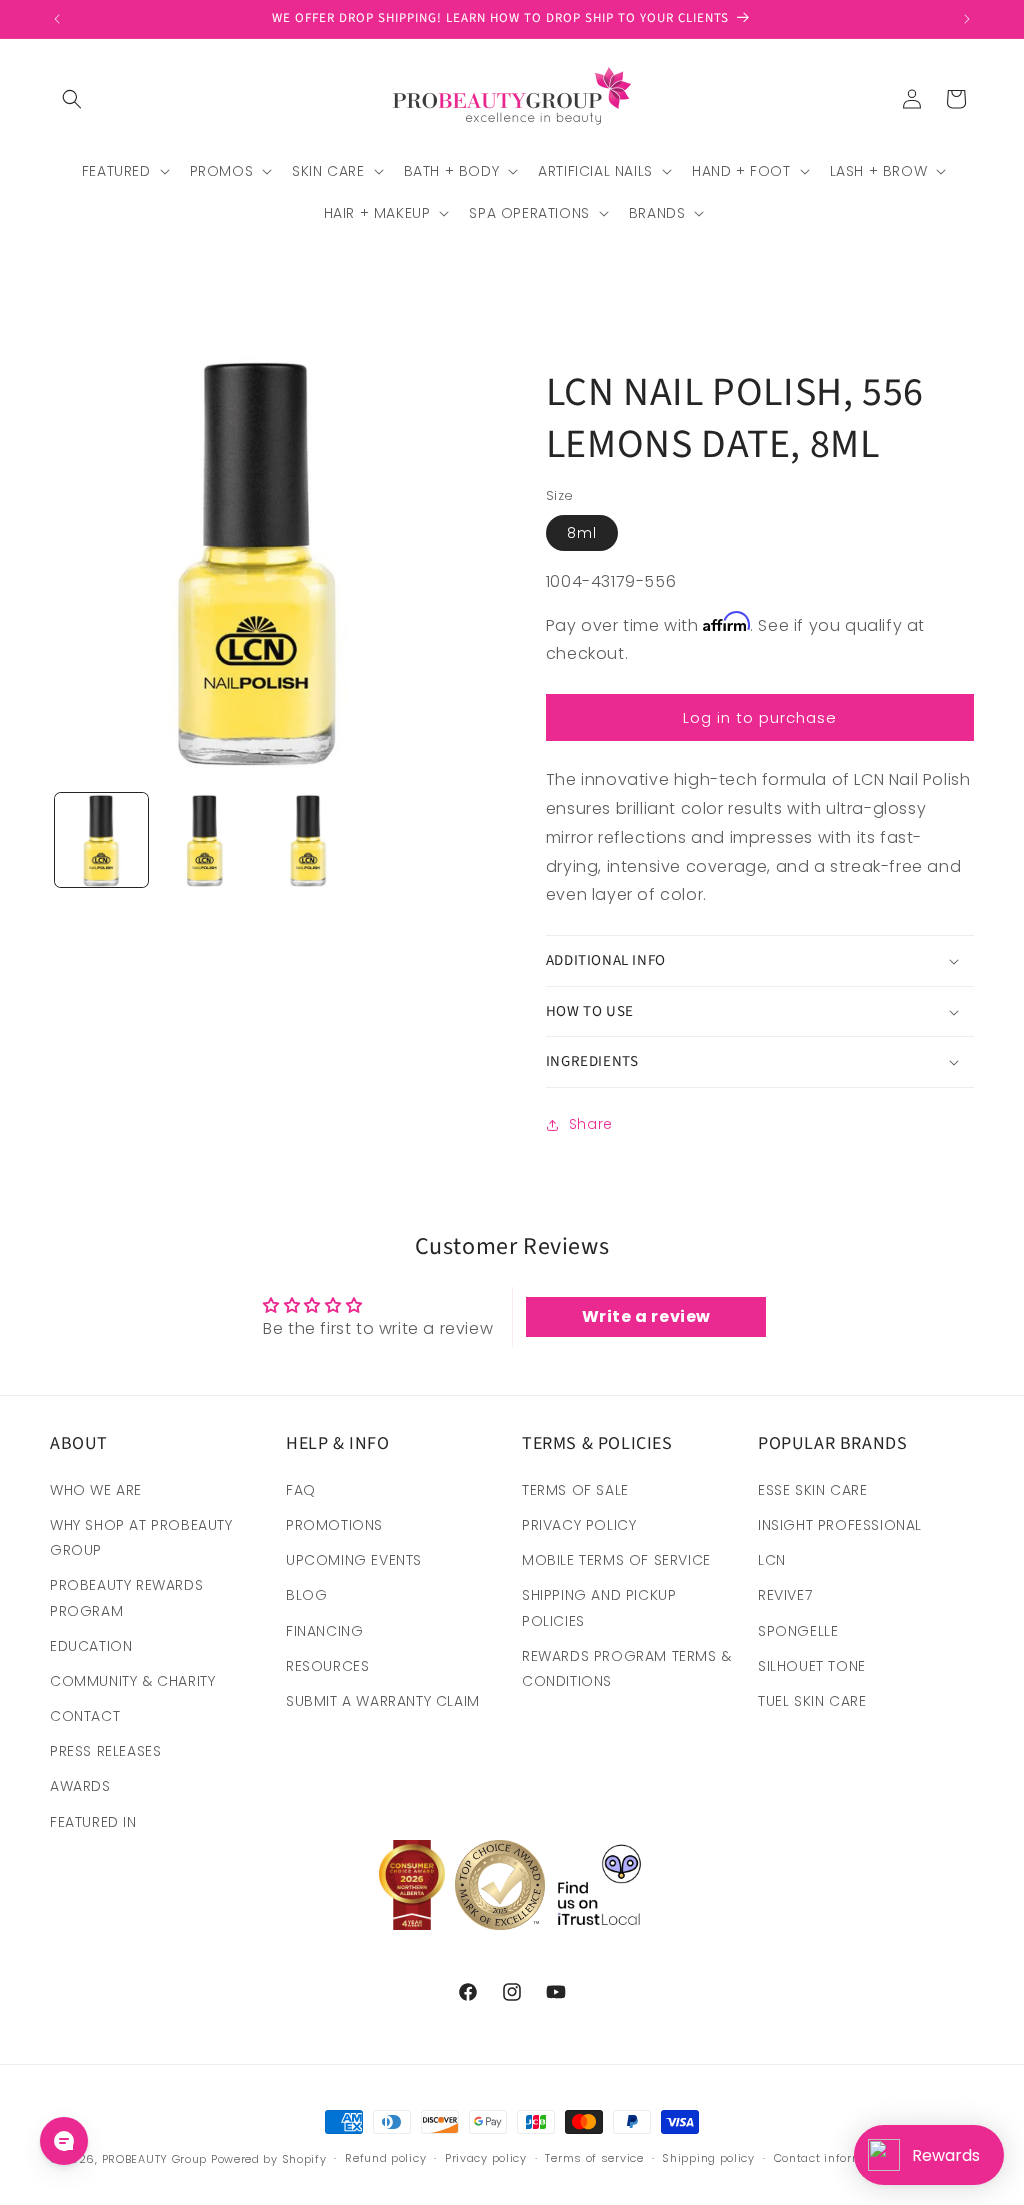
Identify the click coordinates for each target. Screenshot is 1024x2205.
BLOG (306, 1595)
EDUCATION (91, 1646)
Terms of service (594, 2158)
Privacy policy (486, 2158)
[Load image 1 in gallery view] (101, 839)
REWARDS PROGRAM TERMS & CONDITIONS (627, 1668)
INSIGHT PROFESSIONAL (840, 1525)
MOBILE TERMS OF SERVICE (616, 1560)
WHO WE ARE (96, 1490)
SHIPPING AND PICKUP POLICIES (599, 1607)
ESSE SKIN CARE (812, 1490)
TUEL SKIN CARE (812, 1701)
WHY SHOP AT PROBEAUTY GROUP (141, 1537)
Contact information (834, 2158)
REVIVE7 (785, 1595)
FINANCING (324, 1631)
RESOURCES (327, 1666)
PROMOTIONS (334, 1525)
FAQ (301, 1490)
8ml (582, 533)
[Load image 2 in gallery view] (204, 839)
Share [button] (591, 1124)
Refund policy (385, 2158)
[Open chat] (64, 2141)
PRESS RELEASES (105, 1751)
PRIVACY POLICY (579, 1525)
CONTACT (85, 1716)
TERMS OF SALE (575, 1490)
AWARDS (80, 1786)
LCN (772, 1560)
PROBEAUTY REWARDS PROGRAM (126, 1597)
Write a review (646, 1316)
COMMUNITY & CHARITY (132, 1681)
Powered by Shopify (269, 2159)
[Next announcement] (967, 19)
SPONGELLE (798, 1631)
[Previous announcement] (57, 19)
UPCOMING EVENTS (354, 1560)
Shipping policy (708, 2158)
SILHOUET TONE (812, 1666)
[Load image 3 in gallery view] (308, 839)
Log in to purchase (760, 717)
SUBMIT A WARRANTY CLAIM (383, 1701)
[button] (72, 99)
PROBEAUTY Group (155, 2159)
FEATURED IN (93, 1822)
